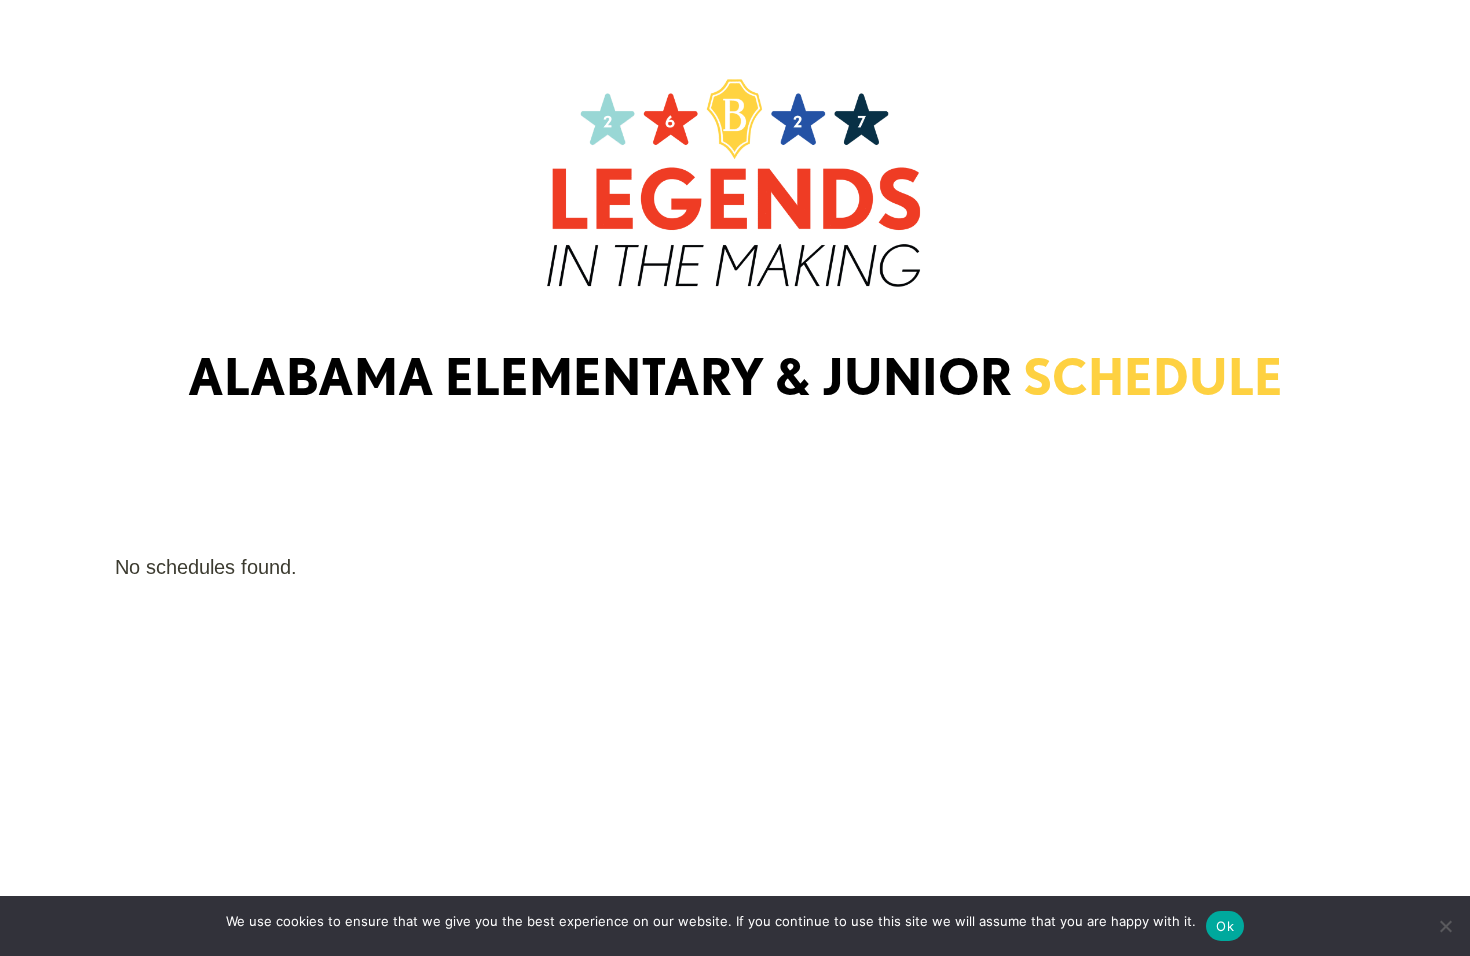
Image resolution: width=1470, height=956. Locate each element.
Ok (1225, 926)
